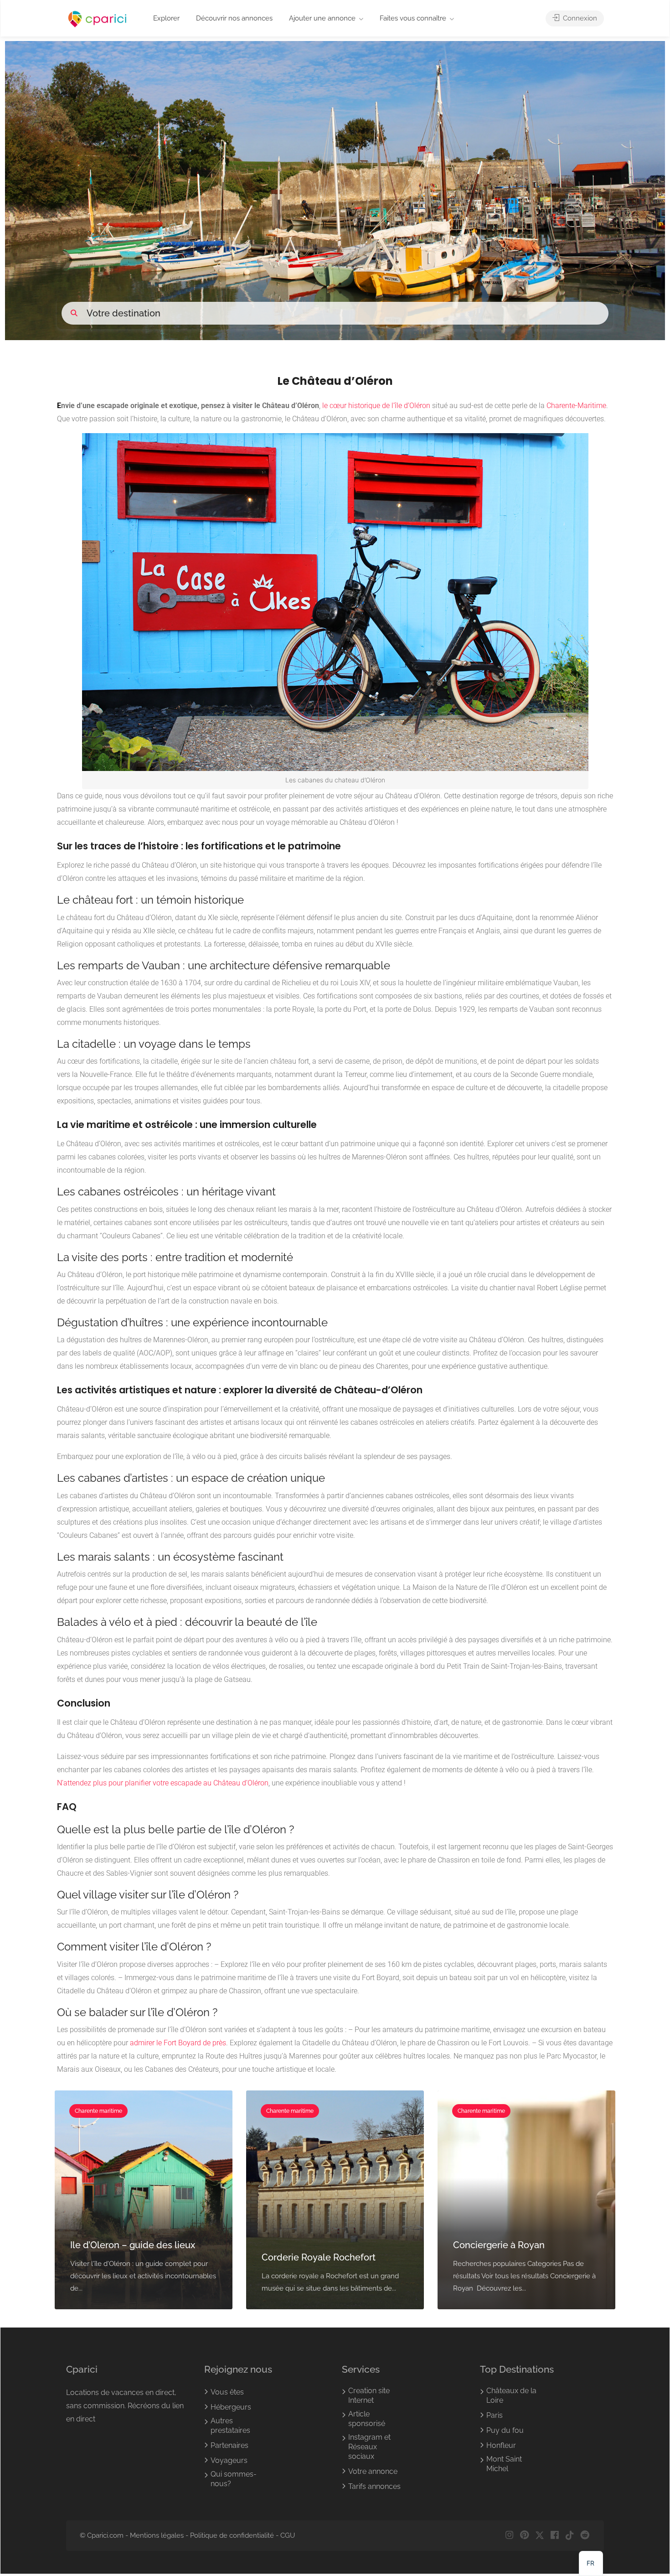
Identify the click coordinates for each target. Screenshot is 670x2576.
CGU (288, 2535)
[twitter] (539, 2536)
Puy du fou (505, 2430)
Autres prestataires (230, 2426)
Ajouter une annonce (322, 18)
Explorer (166, 18)
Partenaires (229, 2445)
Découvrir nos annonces (234, 18)
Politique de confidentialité (232, 2535)
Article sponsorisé (367, 2419)
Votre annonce (373, 2471)
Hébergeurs (231, 2407)
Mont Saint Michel (504, 2464)
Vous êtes (227, 2392)
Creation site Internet (369, 2395)
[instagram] (509, 2536)
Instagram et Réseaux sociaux (369, 2447)
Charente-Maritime (576, 406)
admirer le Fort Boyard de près (178, 2043)
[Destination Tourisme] (98, 19)
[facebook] (554, 2536)
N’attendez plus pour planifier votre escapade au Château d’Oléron (163, 1783)
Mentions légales (157, 2535)
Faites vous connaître (413, 18)
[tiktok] (569, 2536)
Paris (495, 2415)
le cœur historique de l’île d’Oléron (376, 406)
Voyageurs (229, 2460)
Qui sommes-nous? (234, 2479)
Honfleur (501, 2445)
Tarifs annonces (374, 2486)
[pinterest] (524, 2536)
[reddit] (585, 2536)
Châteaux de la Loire (511, 2395)
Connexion (579, 18)
